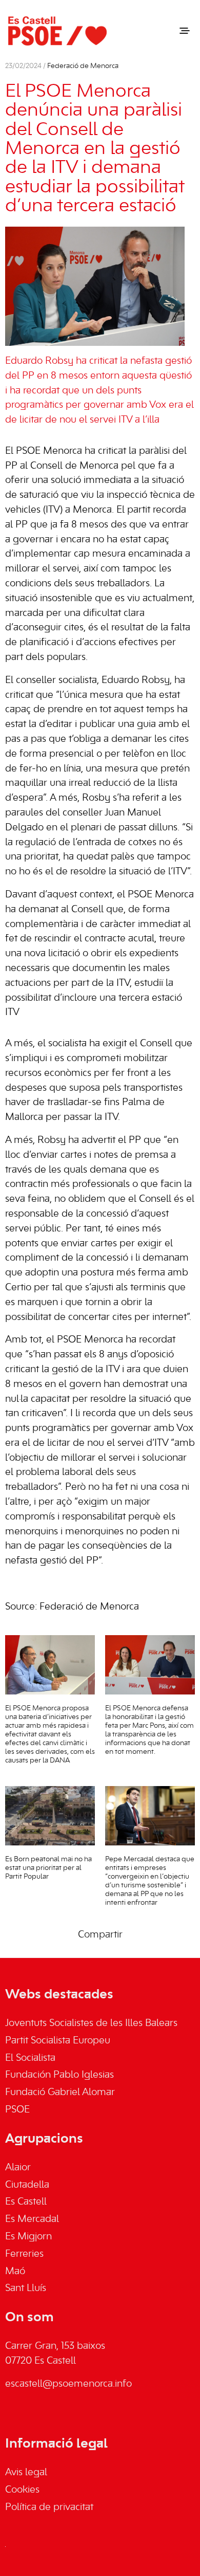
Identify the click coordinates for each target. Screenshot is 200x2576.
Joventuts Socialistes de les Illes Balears (91, 2023)
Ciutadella (27, 2185)
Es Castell (26, 2202)
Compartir (100, 1935)
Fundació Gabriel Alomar (60, 2093)
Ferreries (24, 2254)
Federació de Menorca (83, 66)
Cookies (22, 2490)
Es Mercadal (32, 2219)
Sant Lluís (26, 2288)
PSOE (17, 2110)
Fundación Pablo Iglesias (59, 2075)
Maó (15, 2272)
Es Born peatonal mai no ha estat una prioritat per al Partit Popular (48, 1868)
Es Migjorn (28, 2237)
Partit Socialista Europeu (58, 2041)
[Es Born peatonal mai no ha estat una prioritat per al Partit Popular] (50, 1816)
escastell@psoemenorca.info (68, 2384)
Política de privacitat (49, 2507)
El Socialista (30, 2058)
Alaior (18, 2168)
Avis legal (26, 2473)
